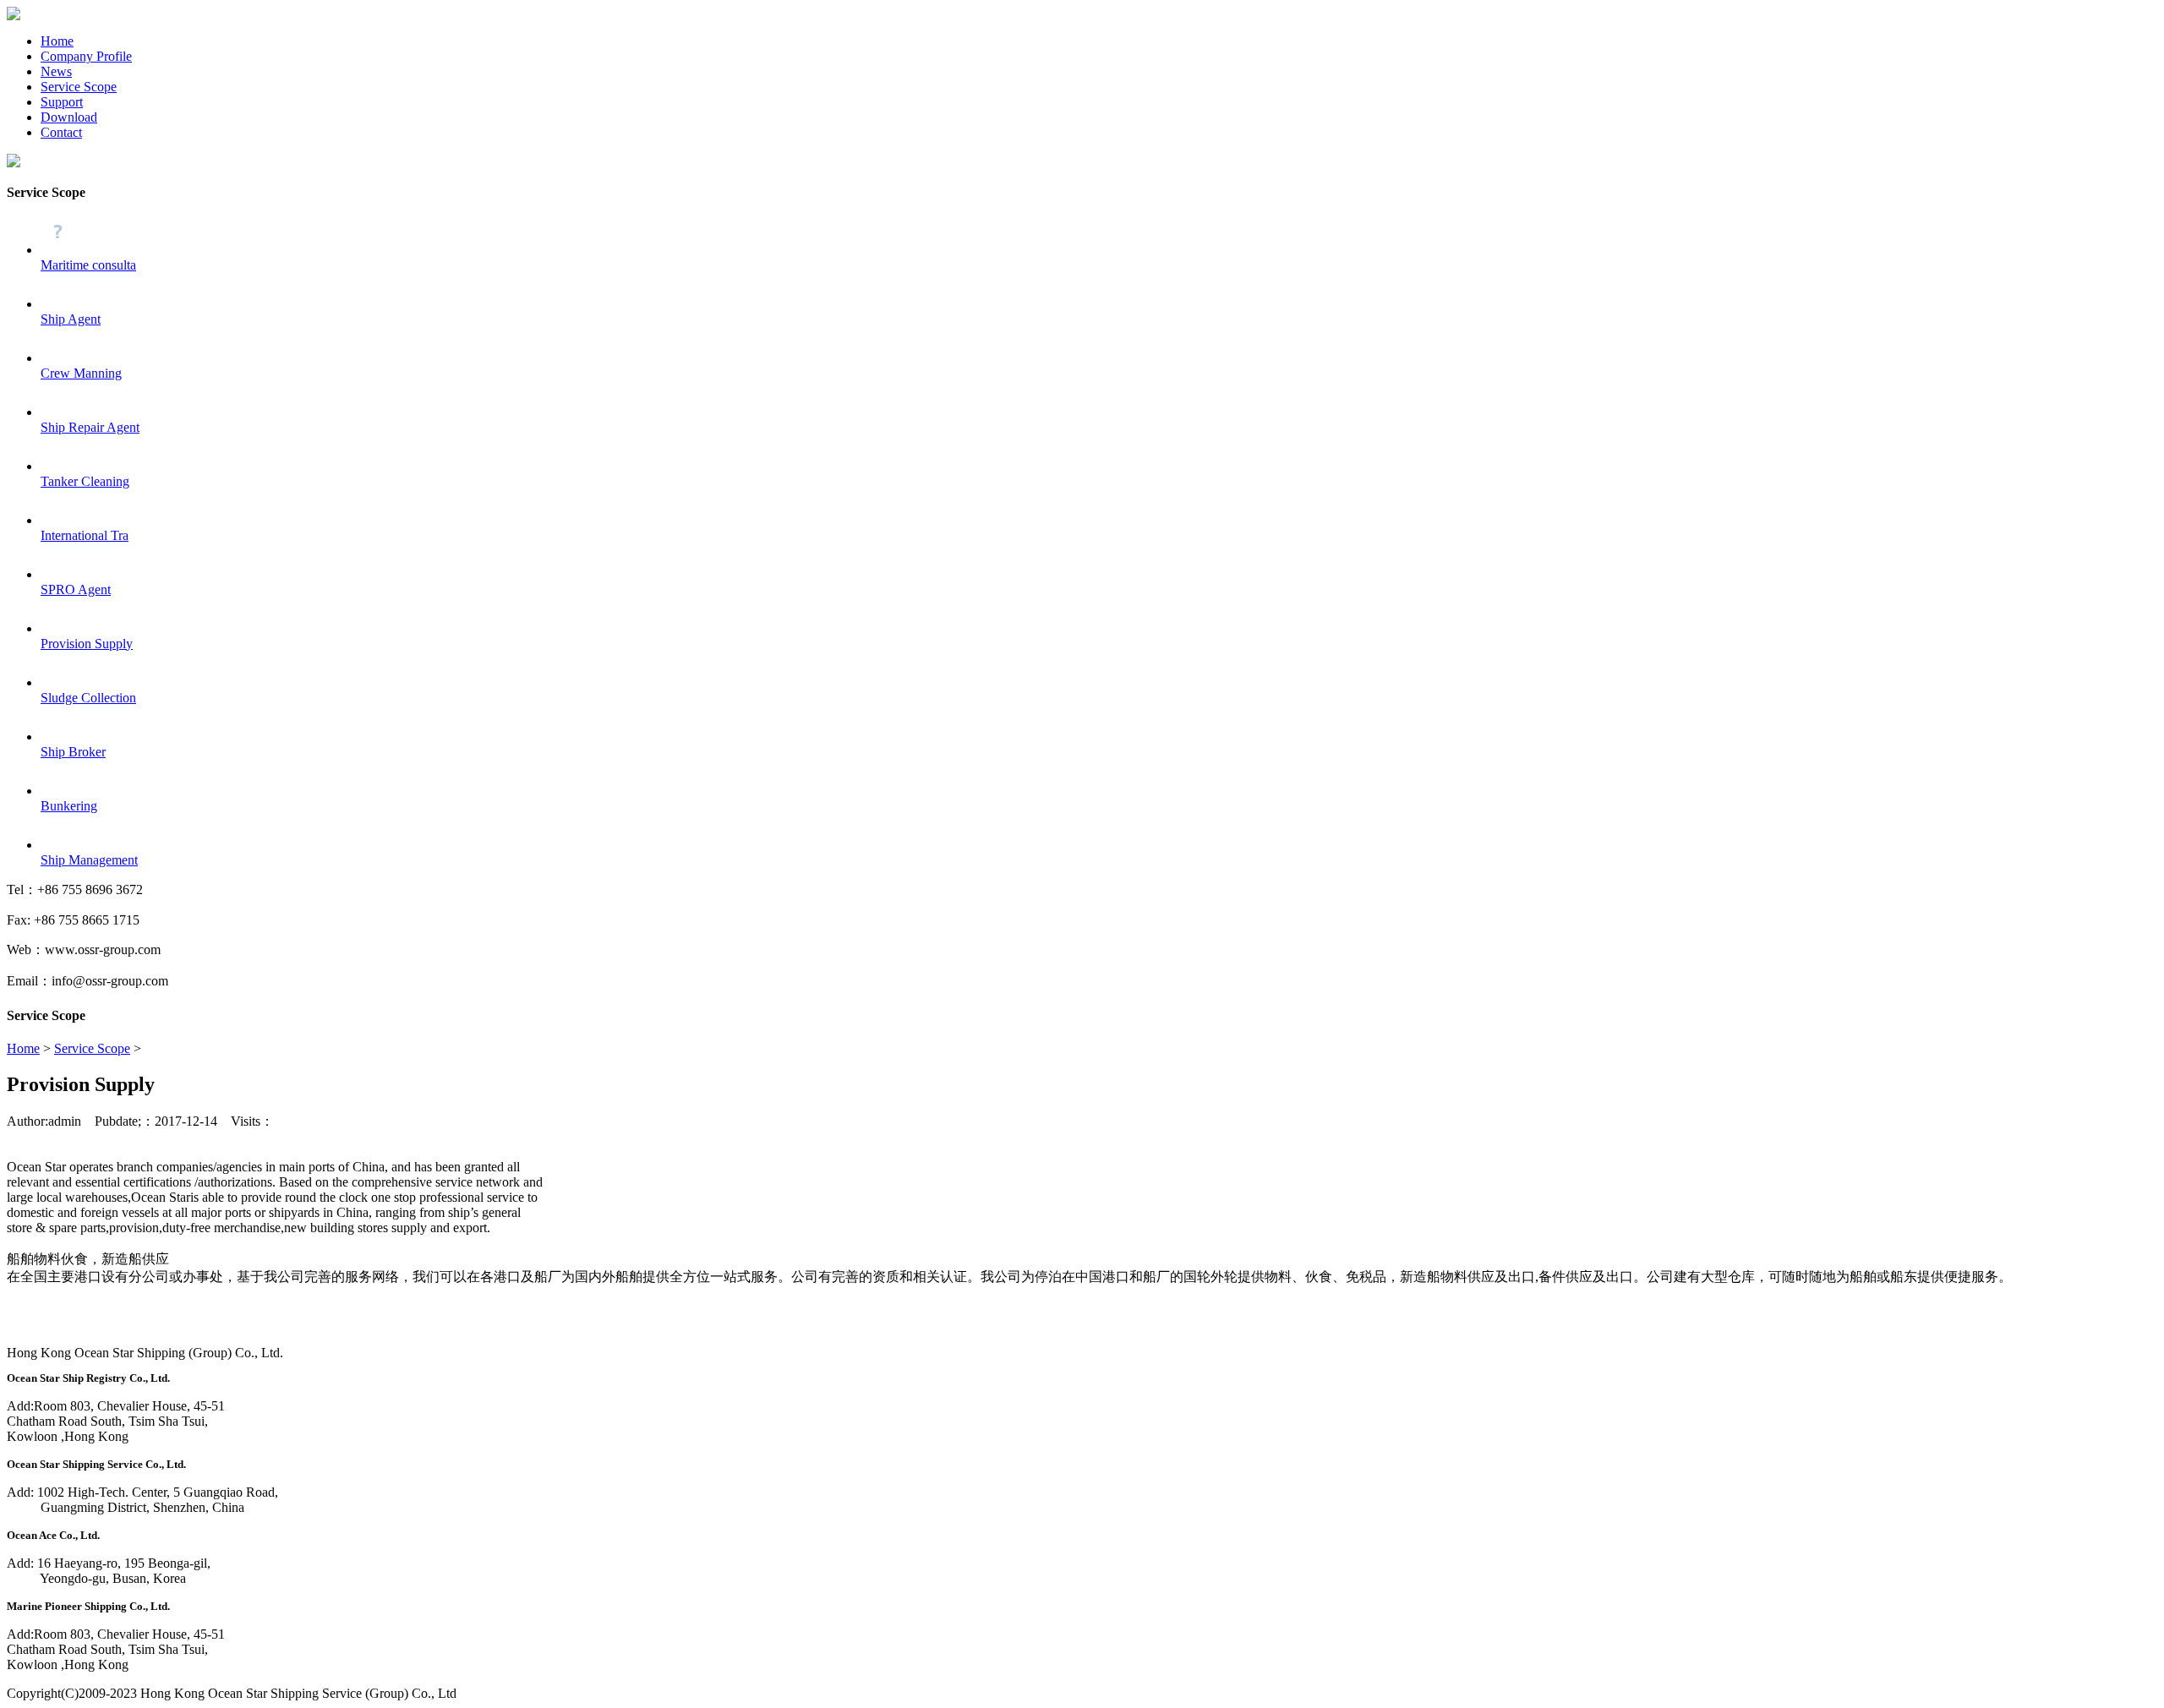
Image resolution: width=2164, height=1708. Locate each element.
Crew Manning (81, 373)
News (56, 71)
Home (57, 41)
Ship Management (89, 860)
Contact (61, 132)
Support (62, 102)
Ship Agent (71, 319)
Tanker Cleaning (85, 481)
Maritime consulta (88, 265)
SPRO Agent (76, 589)
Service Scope (79, 87)
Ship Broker (73, 752)
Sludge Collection (88, 698)
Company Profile (86, 56)
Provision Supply (87, 644)
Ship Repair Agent (90, 427)
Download (69, 117)
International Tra (85, 535)
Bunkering (69, 806)
